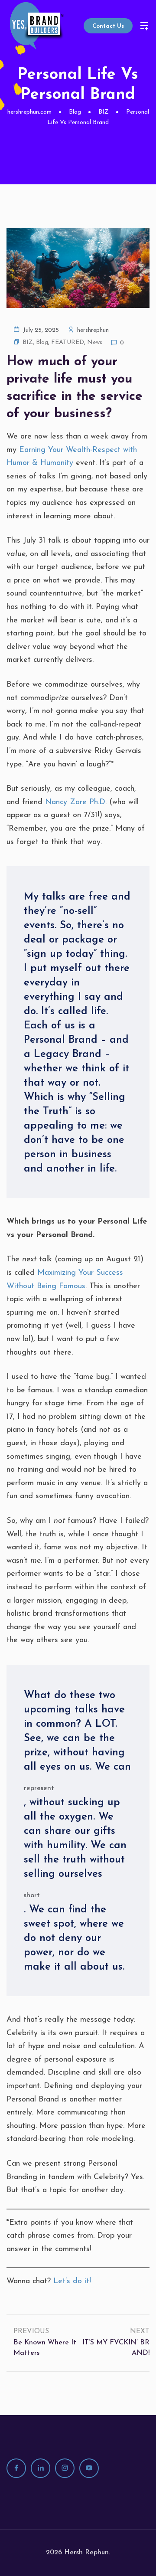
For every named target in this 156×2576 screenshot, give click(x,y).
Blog (42, 342)
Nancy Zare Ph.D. (76, 802)
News (95, 342)
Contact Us (108, 26)
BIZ (28, 342)
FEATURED (68, 342)
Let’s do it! (72, 2281)
